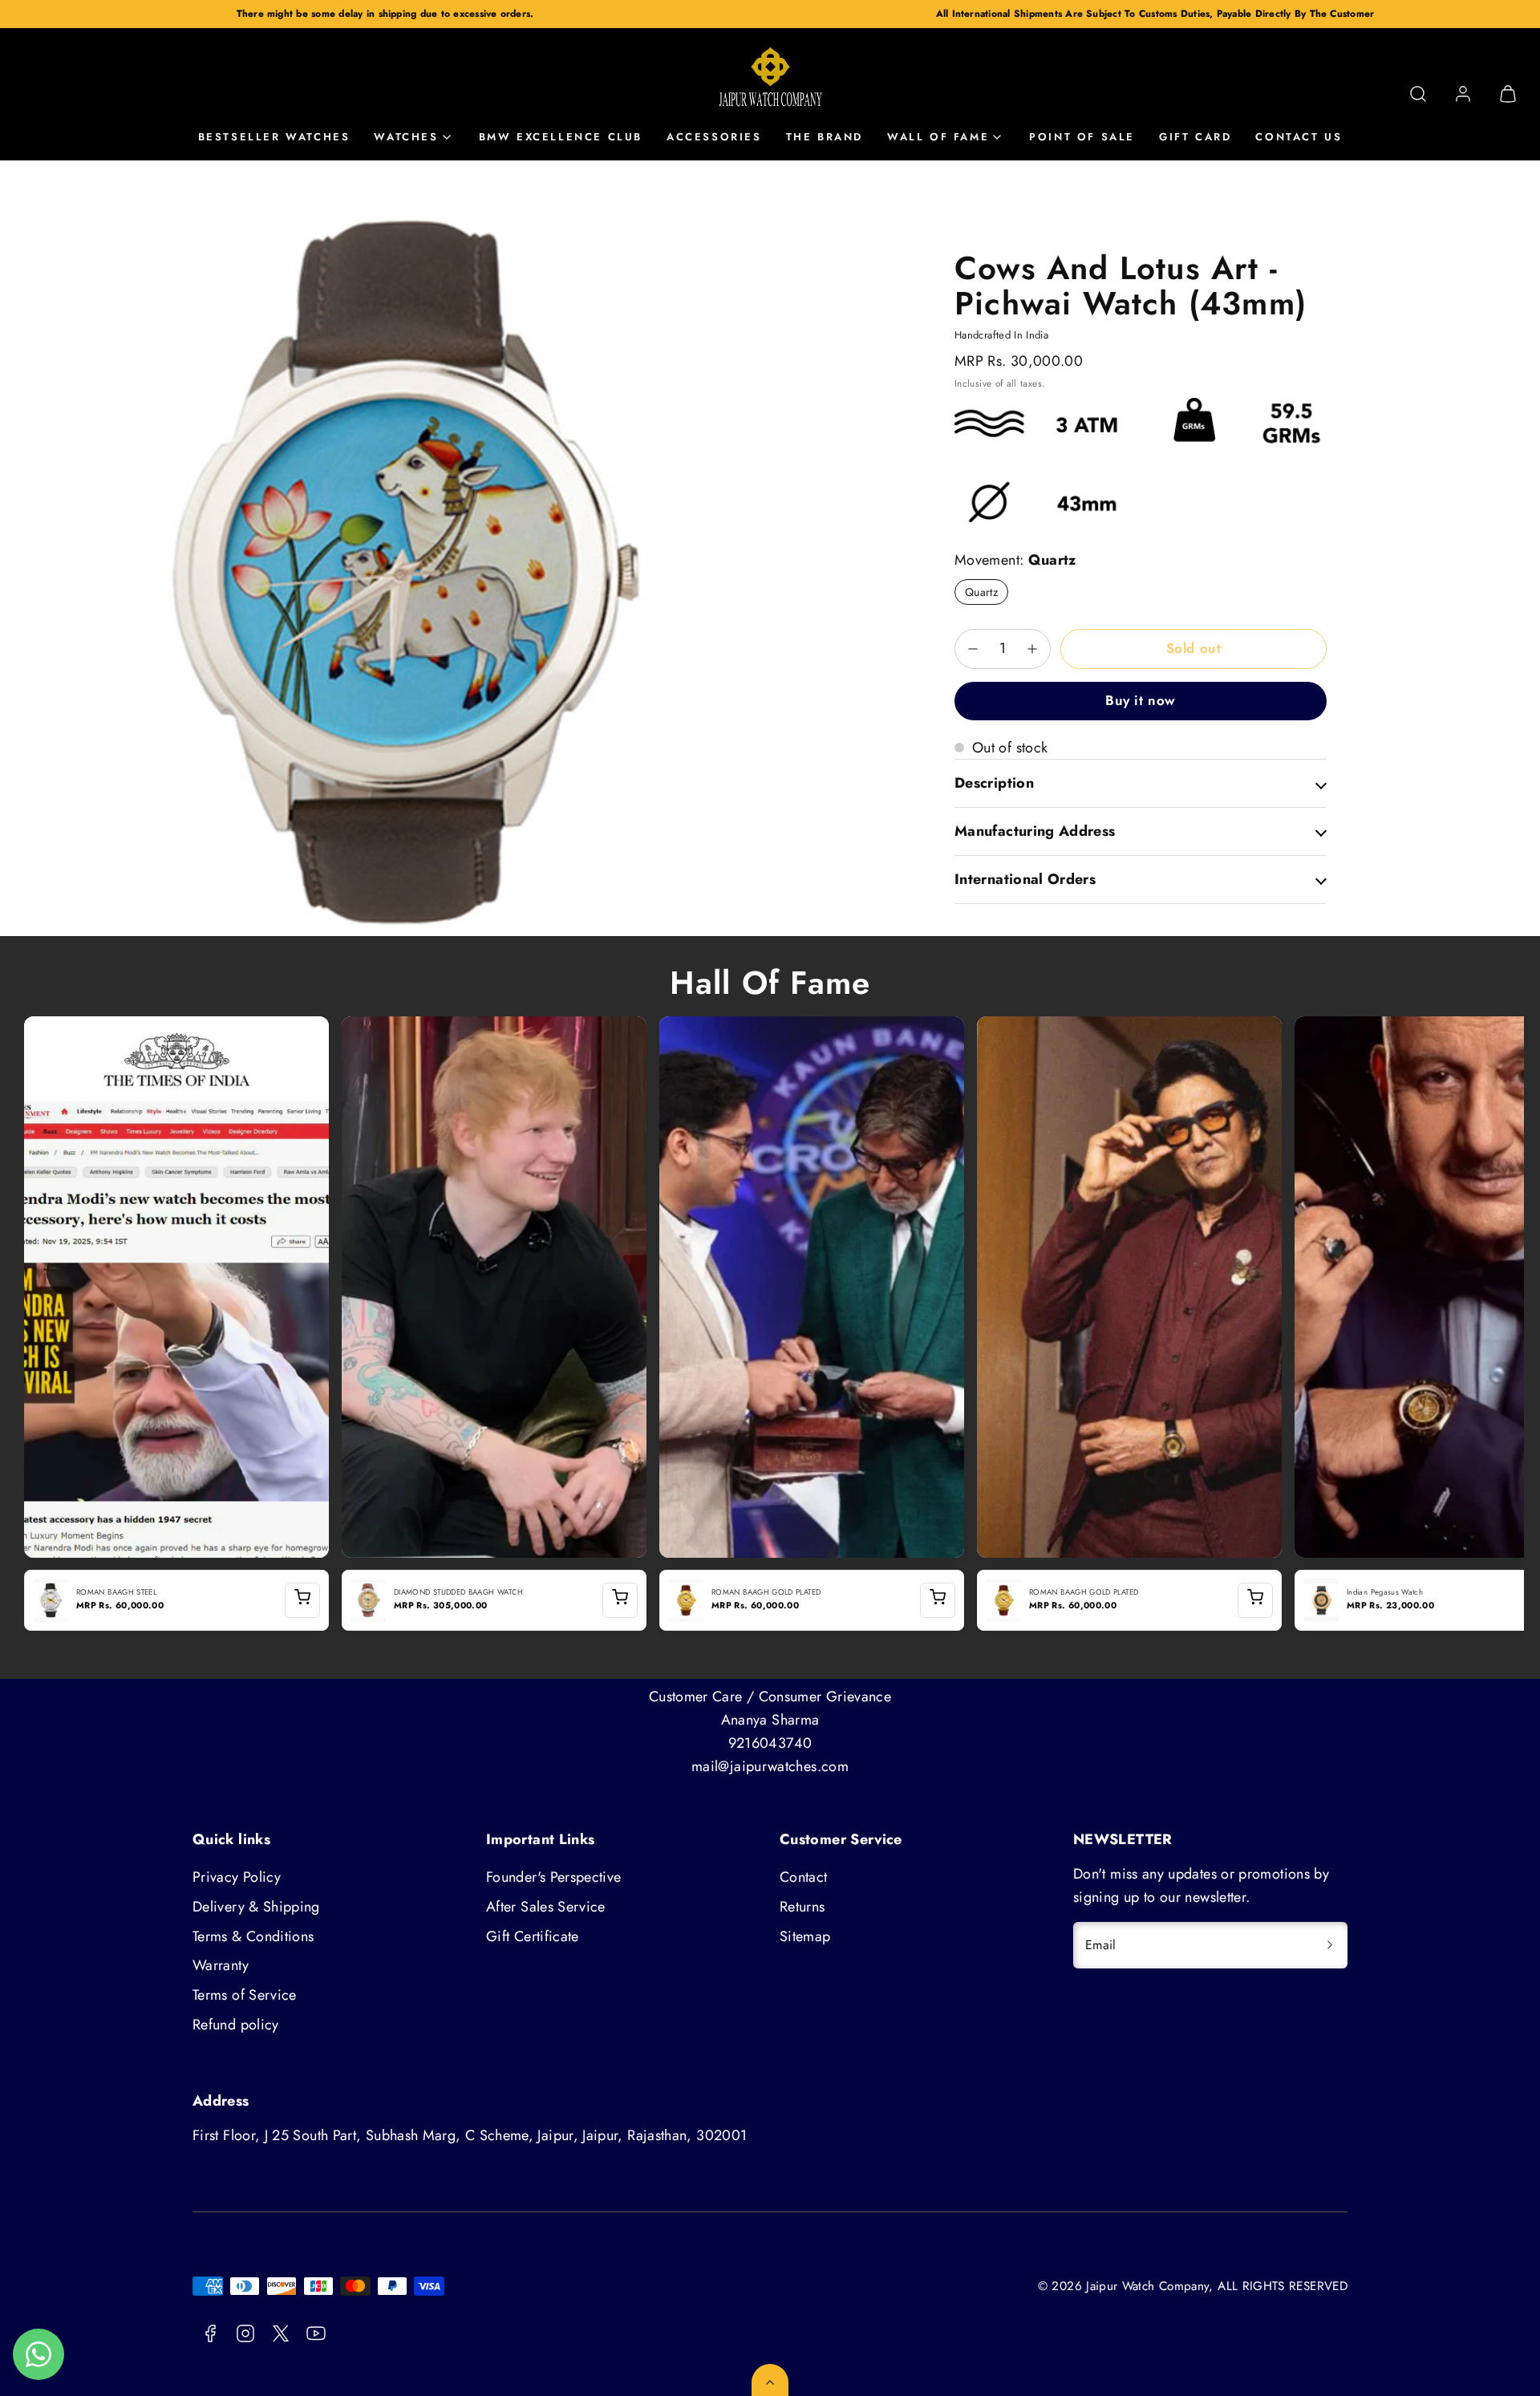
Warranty (221, 1965)
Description (994, 783)
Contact (804, 1877)
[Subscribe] (1330, 1945)
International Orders (1025, 879)
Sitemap (805, 1936)
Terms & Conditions (253, 1936)
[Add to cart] (302, 1600)
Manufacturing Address (1035, 831)
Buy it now (1140, 700)
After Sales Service (546, 1907)
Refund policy (236, 2025)
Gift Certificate (533, 1936)
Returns (802, 1907)
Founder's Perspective (554, 1877)
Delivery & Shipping (256, 1907)
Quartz (981, 592)
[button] (1418, 94)
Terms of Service (245, 1995)
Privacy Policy (237, 1877)
